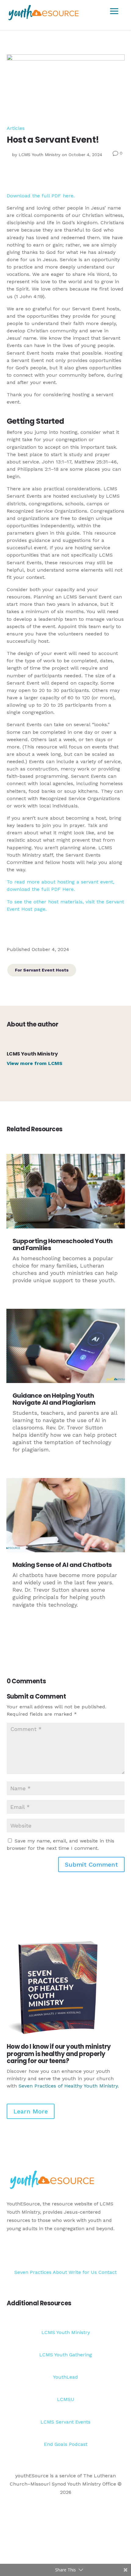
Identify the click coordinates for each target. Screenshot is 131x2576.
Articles (16, 128)
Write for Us (83, 2272)
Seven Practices (33, 2272)
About (60, 2272)
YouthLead (65, 2377)
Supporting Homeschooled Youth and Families (63, 1244)
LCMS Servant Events (65, 2422)
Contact (108, 2272)
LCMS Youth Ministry (39, 155)
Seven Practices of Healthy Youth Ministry (68, 2086)
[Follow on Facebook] (95, 2252)
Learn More (31, 2111)
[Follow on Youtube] (120, 2252)
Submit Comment (91, 1864)
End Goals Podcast (66, 2444)
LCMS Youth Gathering (66, 2355)
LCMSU (66, 2399)
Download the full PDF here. (41, 196)
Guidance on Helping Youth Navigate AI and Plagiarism (54, 1399)
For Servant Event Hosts (42, 970)
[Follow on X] (108, 2252)
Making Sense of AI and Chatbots (62, 1565)
